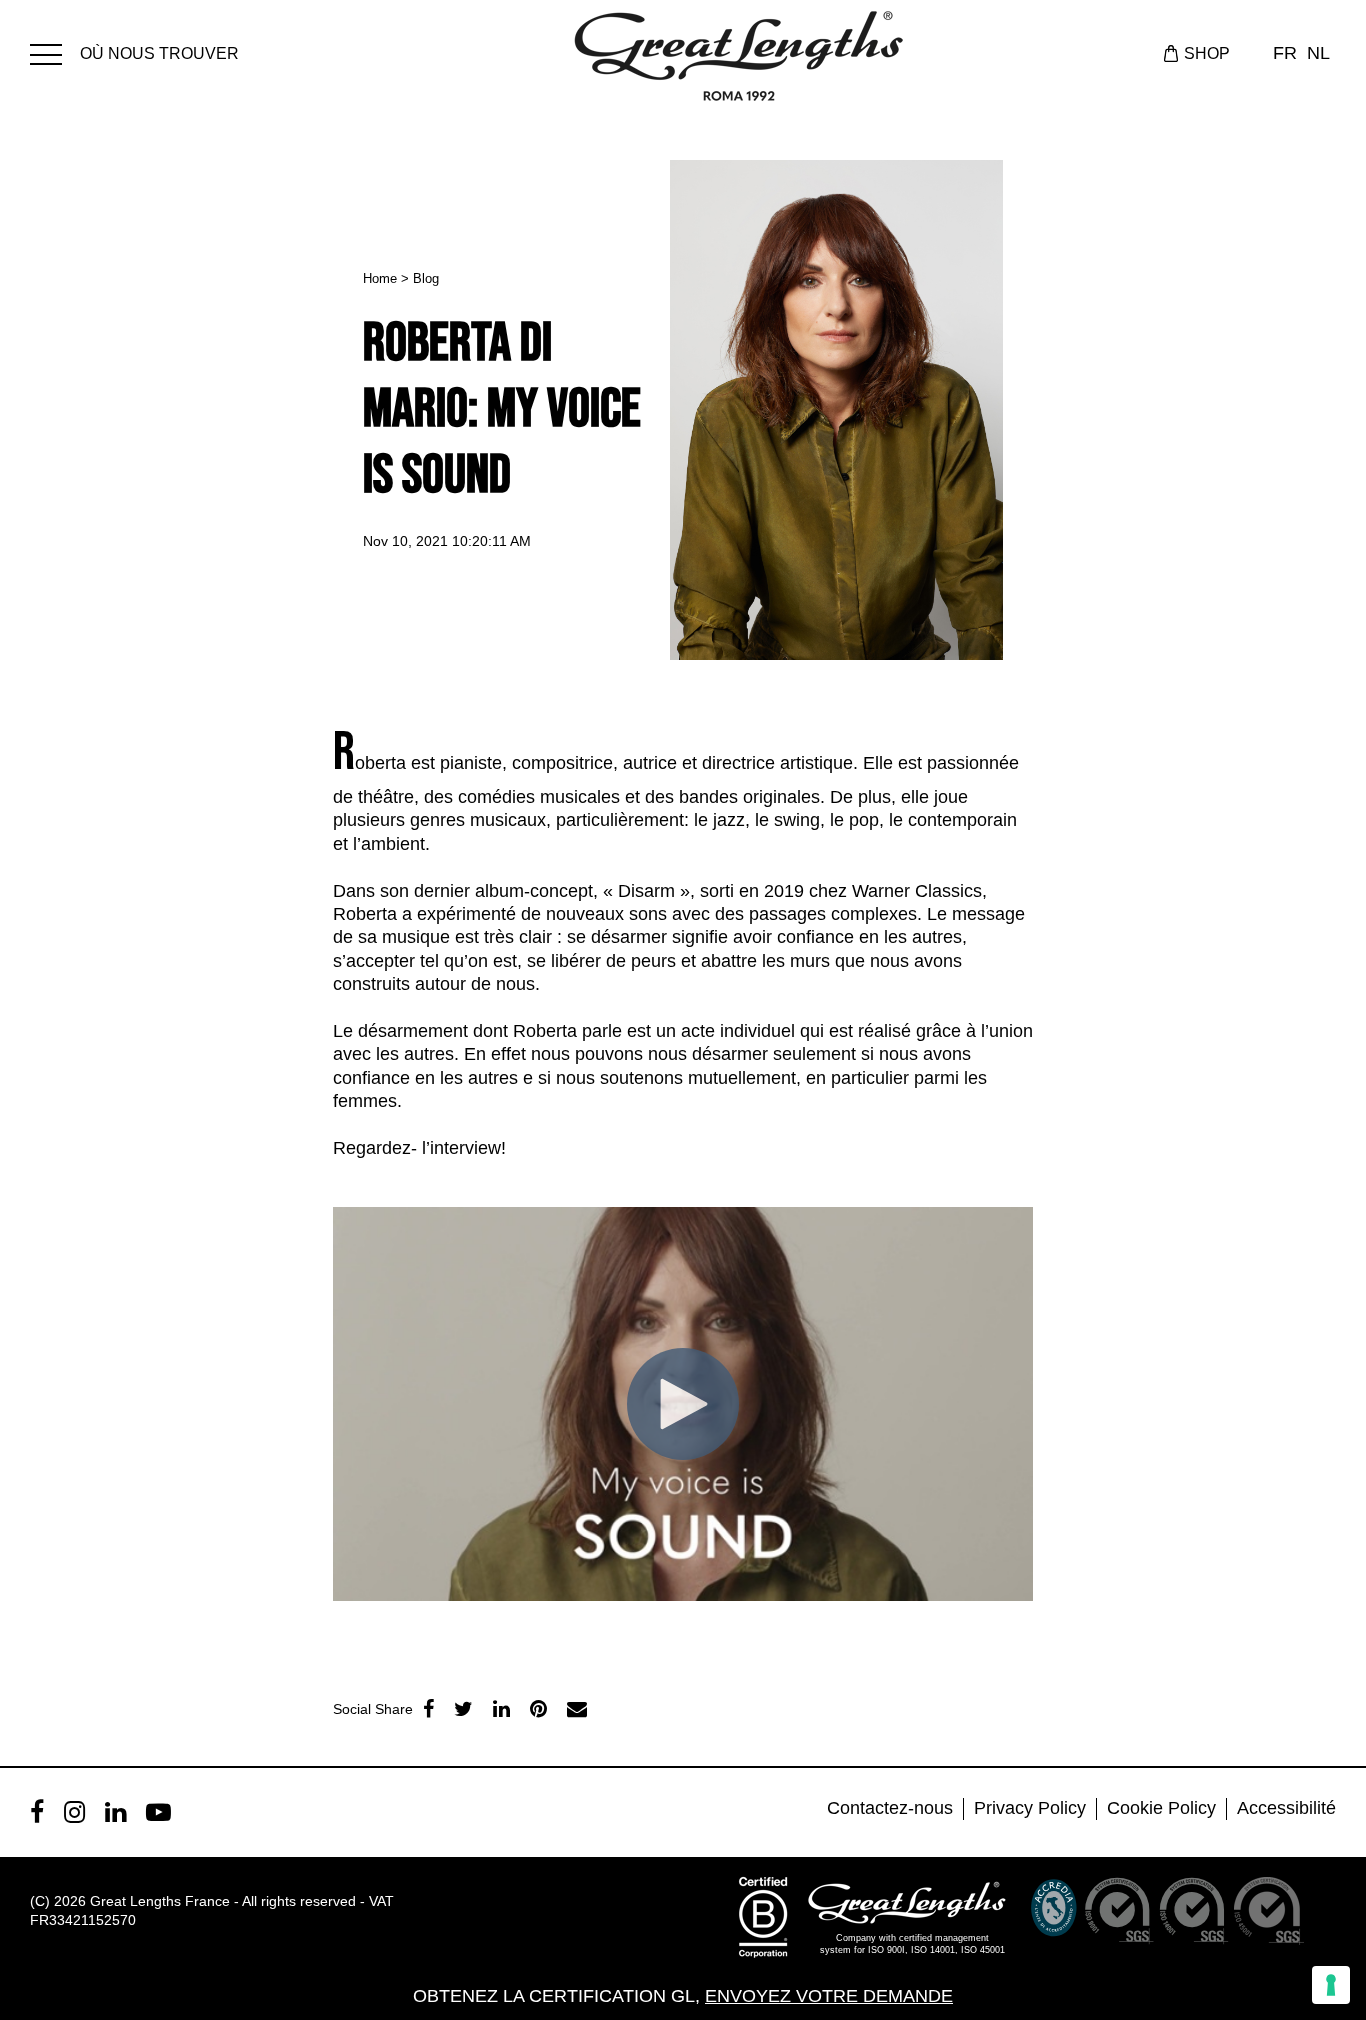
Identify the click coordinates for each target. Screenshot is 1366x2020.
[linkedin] (501, 1709)
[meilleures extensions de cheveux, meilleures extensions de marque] (55, 52)
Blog (426, 278)
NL (1318, 53)
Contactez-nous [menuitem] (890, 1808)
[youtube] (158, 1812)
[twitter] (463, 1709)
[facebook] (428, 1709)
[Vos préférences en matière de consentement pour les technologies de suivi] (1331, 1985)
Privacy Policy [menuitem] (1030, 1808)
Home (380, 278)
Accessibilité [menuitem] (1286, 1808)
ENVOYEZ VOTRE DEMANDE (829, 1996)
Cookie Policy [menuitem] (1161, 1808)
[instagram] (74, 1812)
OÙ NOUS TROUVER (159, 53)
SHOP (1207, 53)
